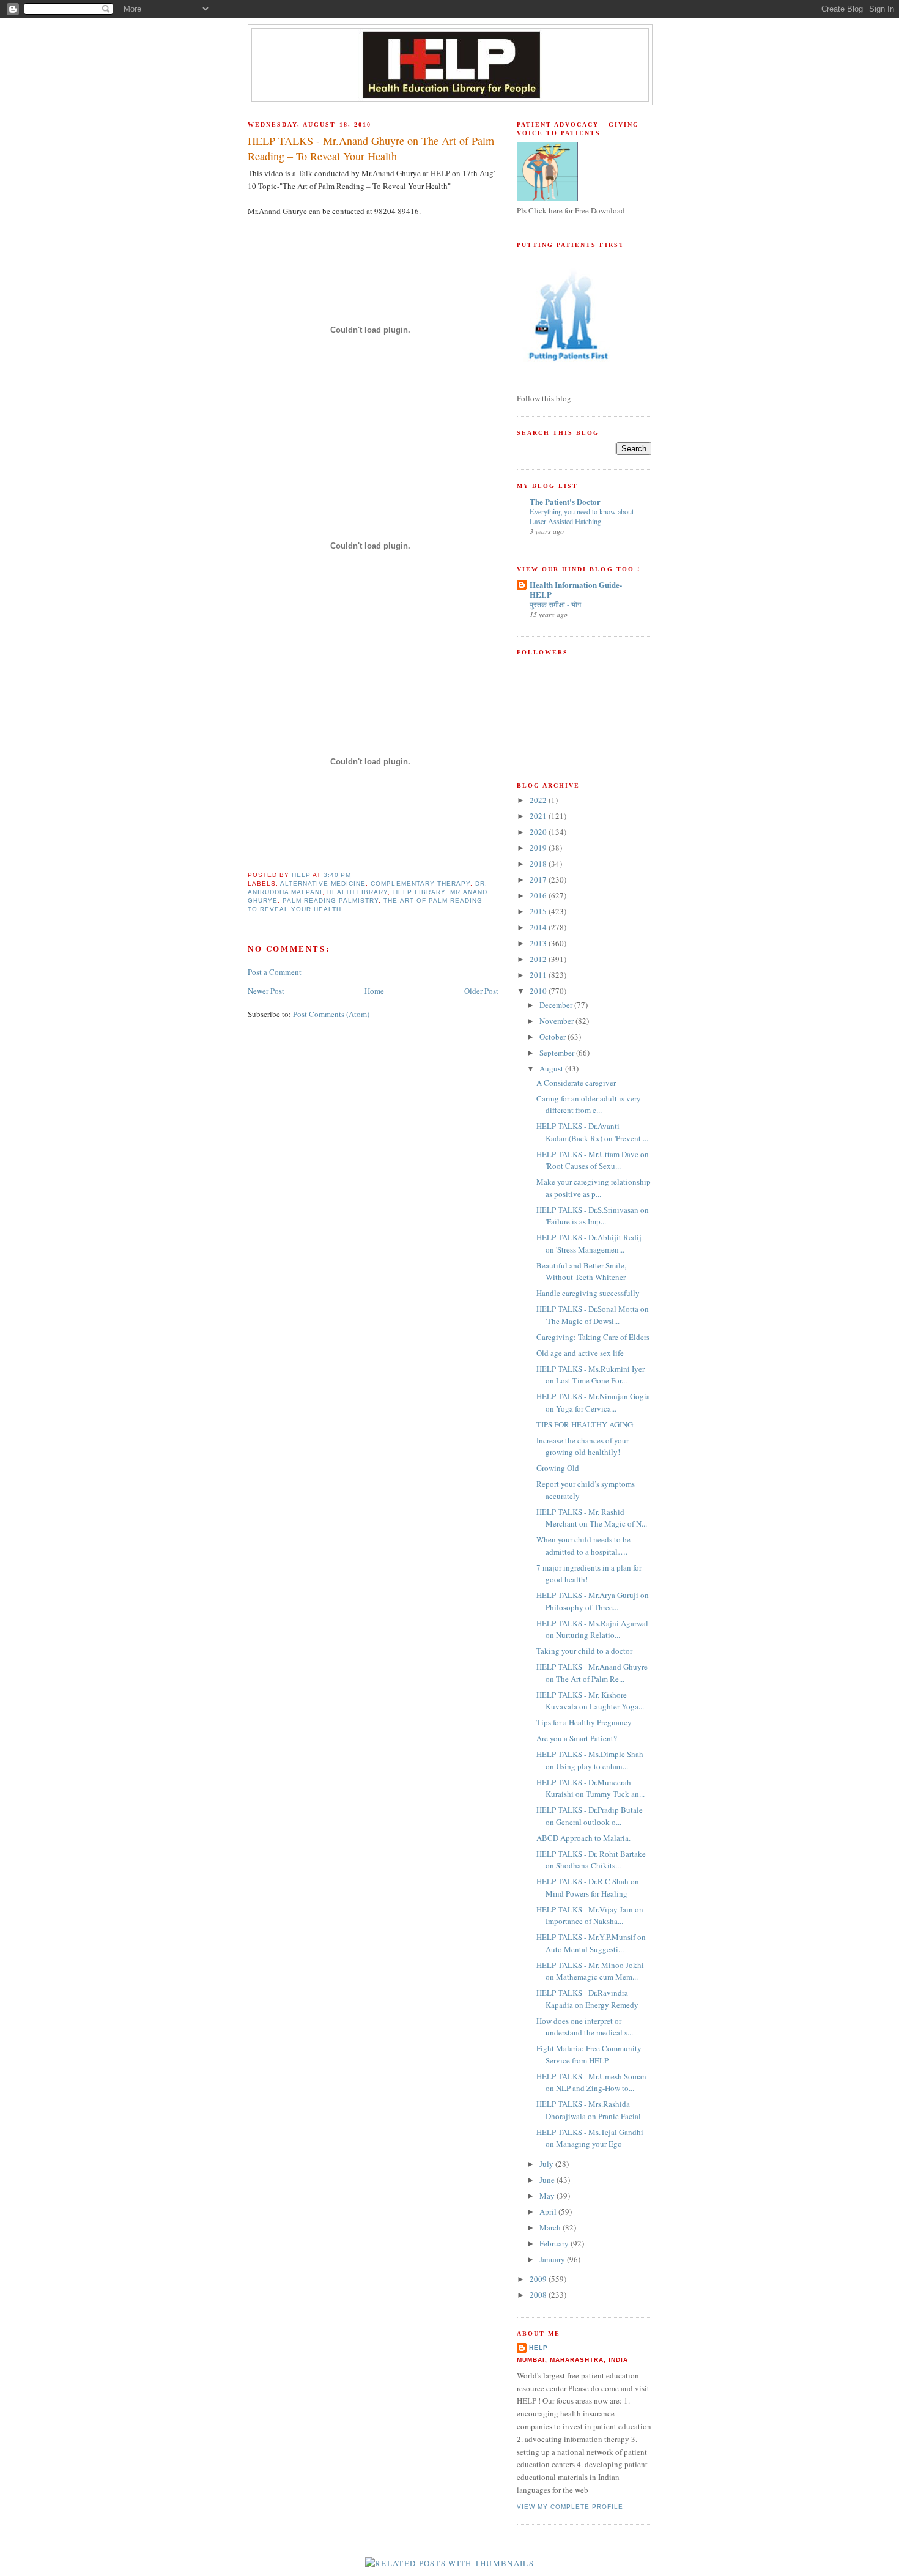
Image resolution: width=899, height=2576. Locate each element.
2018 (539, 864)
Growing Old (558, 1468)
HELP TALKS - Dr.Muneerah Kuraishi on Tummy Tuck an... (590, 1788)
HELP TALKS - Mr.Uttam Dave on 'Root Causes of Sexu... (593, 1160)
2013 (539, 943)
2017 (539, 879)
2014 (539, 927)
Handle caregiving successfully (588, 1293)
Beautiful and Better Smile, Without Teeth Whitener (581, 1271)
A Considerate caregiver (576, 1083)
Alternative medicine (323, 883)
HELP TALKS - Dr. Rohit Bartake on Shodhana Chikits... (591, 1860)
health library (357, 892)
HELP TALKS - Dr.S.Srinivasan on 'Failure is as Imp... (593, 1216)
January (553, 2259)
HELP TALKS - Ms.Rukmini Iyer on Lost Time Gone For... (590, 1375)
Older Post (481, 991)
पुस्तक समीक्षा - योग (555, 604)
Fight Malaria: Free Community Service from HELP (589, 2054)
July (547, 2164)
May (548, 2196)
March (551, 2227)
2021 (539, 816)
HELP (538, 2348)
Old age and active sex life (580, 1353)
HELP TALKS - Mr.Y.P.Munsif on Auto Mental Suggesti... (591, 1943)
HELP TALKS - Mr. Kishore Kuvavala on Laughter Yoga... (590, 1701)
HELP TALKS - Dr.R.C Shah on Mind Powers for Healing (588, 1887)
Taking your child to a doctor (584, 1651)
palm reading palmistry (331, 901)
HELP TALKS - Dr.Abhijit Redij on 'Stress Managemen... (589, 1243)
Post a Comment (275, 972)
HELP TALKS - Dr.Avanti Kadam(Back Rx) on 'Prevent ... (592, 1132)
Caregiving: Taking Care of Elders (593, 1337)
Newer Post (266, 991)
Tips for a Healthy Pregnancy (584, 1722)
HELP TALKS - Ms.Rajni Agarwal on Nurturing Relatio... (592, 1629)
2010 (539, 991)
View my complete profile (570, 2507)
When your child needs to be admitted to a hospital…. (583, 1545)
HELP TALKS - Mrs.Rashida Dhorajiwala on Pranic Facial (589, 2110)
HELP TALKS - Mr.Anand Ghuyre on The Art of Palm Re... (592, 1673)
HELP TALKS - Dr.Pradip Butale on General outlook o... (590, 1816)
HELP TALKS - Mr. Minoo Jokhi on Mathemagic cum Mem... (590, 1971)
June (548, 2180)
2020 (539, 832)
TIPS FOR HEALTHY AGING (585, 1424)
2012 (539, 959)
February (555, 2243)
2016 (539, 895)
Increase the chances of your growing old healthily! (583, 1446)
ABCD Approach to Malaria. (583, 1838)
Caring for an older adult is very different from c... (589, 1105)
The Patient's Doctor (565, 501)
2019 (539, 848)
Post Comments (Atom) (331, 1014)
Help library (419, 892)
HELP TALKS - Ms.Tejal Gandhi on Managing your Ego (590, 2138)
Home (374, 991)
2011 (539, 975)
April (549, 2211)
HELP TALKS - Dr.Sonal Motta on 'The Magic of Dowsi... (593, 1315)
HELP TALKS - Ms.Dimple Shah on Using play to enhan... (590, 1760)
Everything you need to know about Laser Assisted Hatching (582, 516)
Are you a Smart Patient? (577, 1738)
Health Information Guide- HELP (576, 589)
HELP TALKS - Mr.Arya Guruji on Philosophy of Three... (593, 1601)
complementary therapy (420, 883)
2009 (539, 2279)
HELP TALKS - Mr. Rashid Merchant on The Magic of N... (592, 1518)
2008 (539, 2295)
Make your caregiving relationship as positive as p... (594, 1188)
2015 (539, 911)
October (553, 1037)
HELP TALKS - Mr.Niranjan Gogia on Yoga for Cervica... (593, 1402)
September (558, 1053)
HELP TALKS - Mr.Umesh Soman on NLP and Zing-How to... (591, 2082)
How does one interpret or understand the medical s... (585, 2027)
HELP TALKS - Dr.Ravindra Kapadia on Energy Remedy (587, 1999)
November (557, 1021)
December (557, 1005)
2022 (539, 800)
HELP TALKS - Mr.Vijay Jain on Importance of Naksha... (590, 1915)
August (552, 1068)
